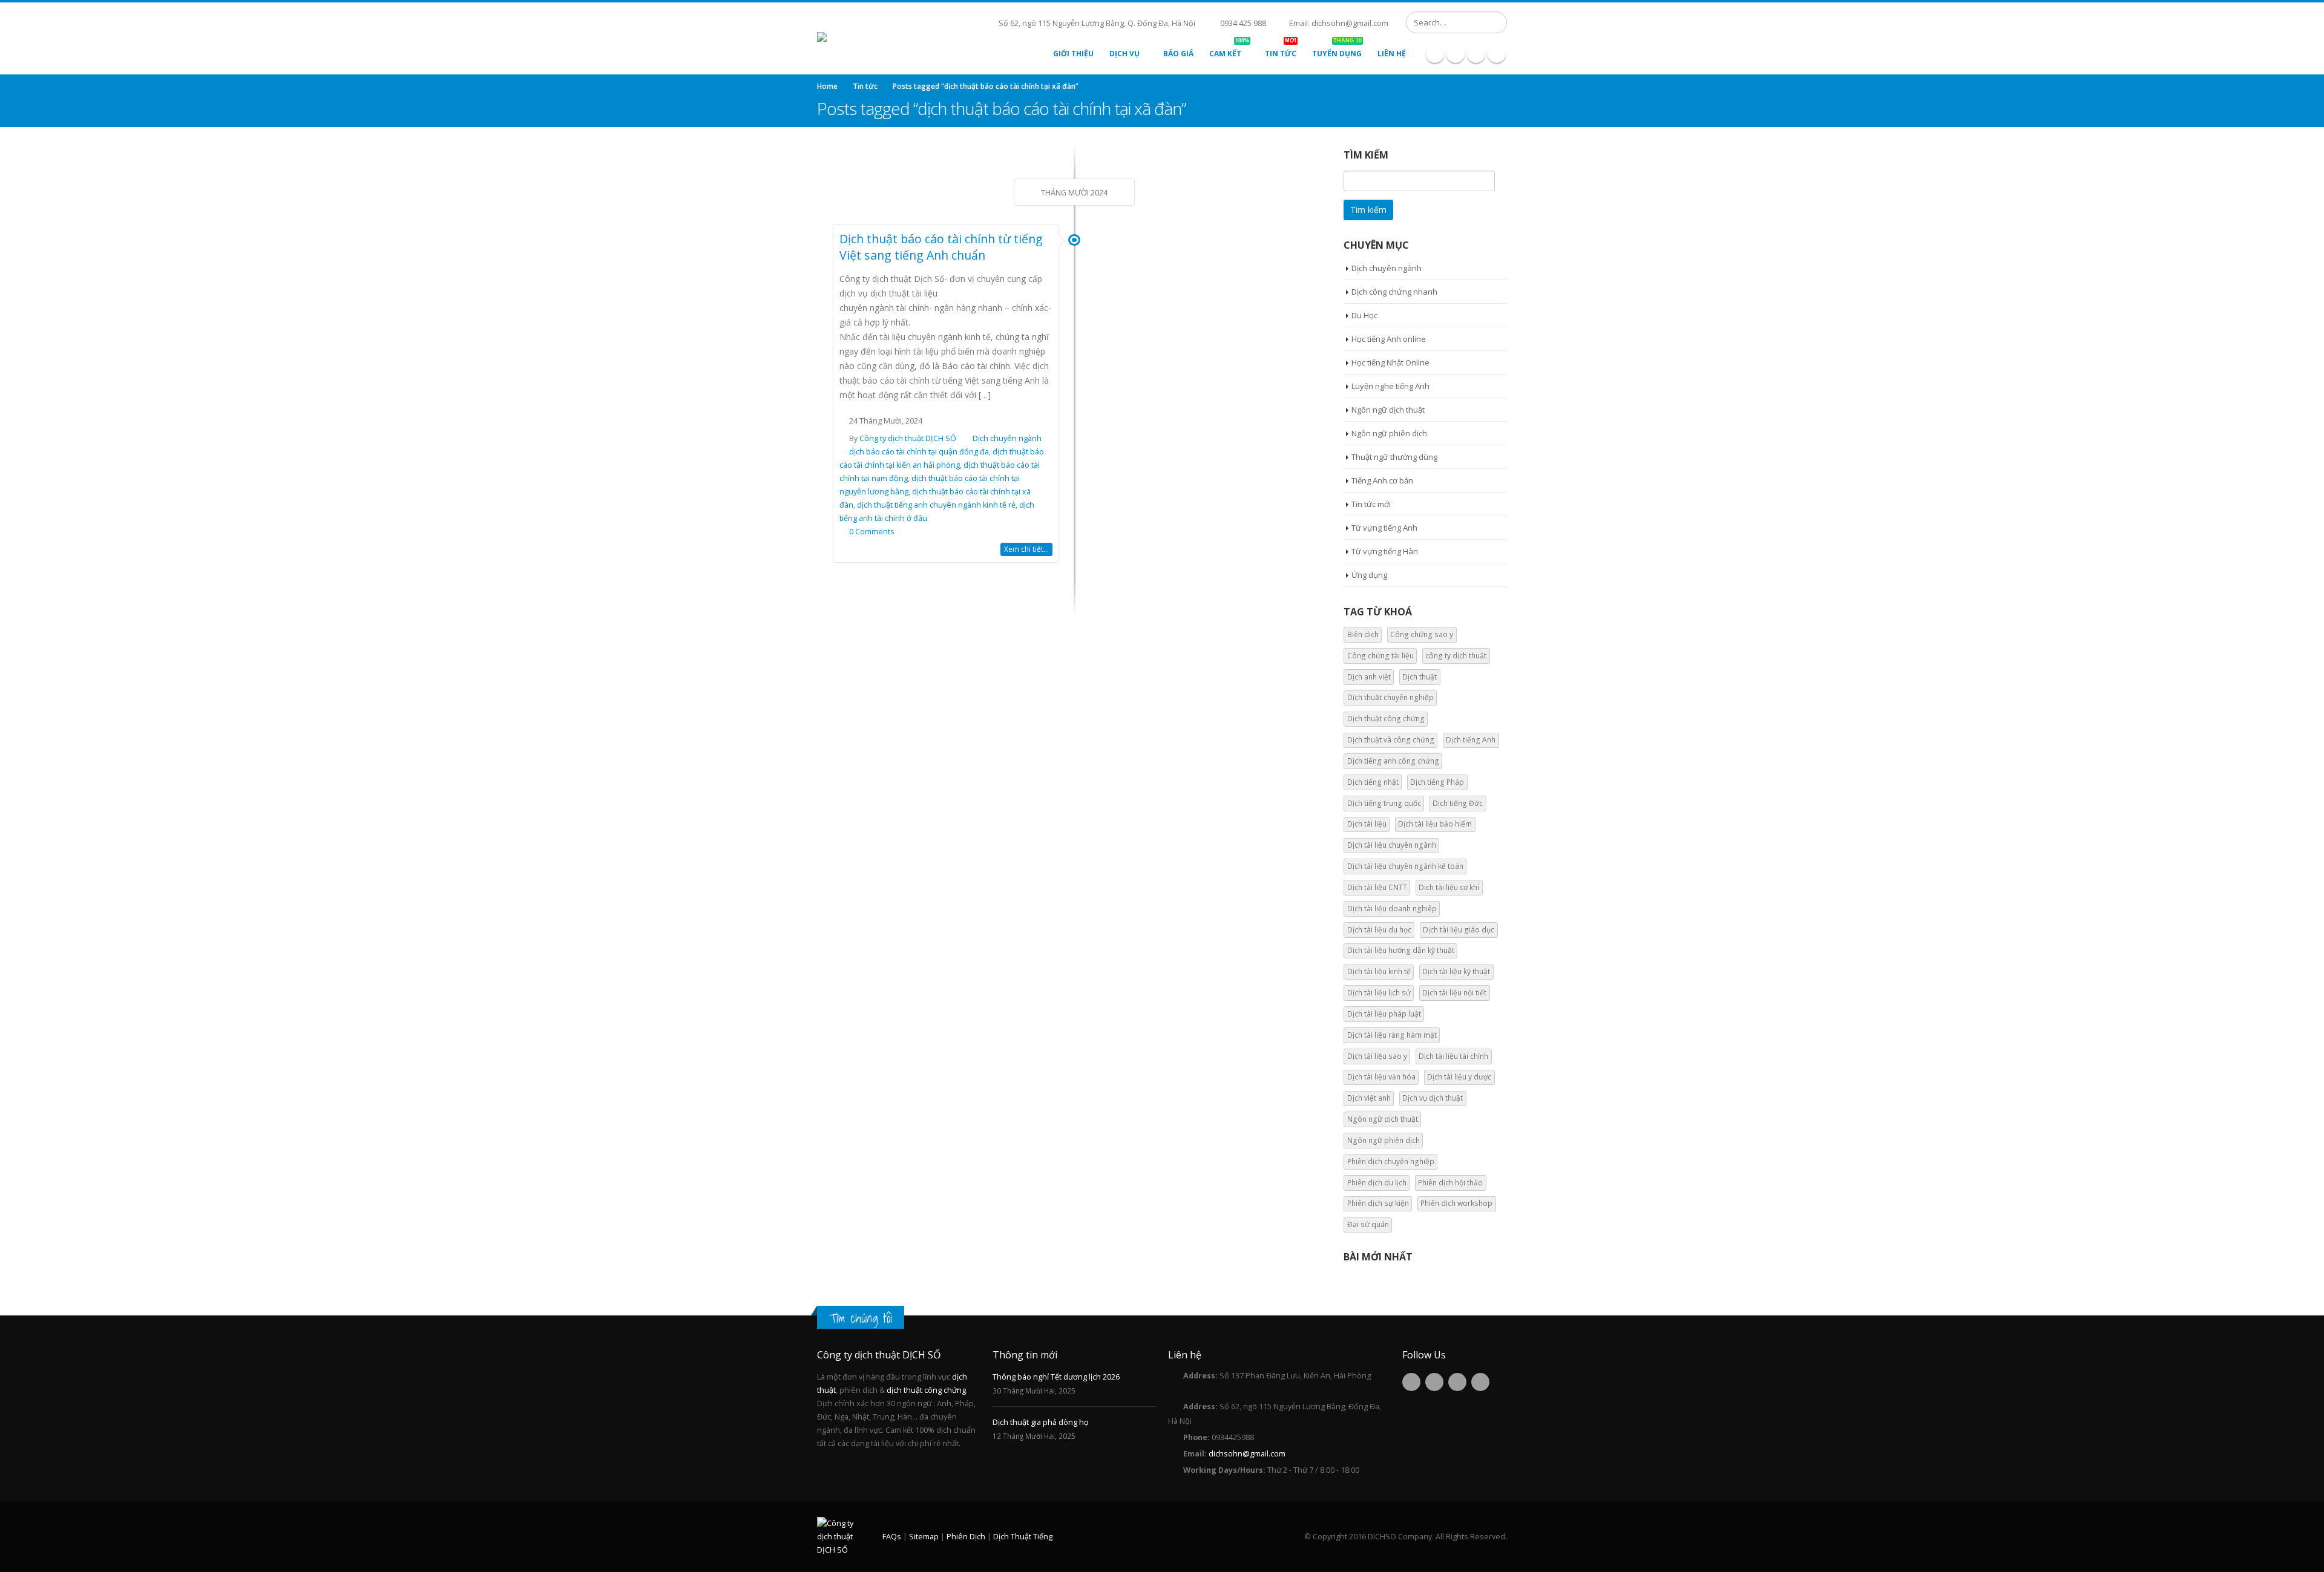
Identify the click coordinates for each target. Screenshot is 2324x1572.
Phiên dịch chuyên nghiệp (1391, 1161)
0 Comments (872, 532)
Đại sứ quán (1368, 1224)
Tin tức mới (1371, 504)
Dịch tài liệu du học (1379, 930)
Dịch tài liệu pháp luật (1384, 1014)
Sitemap (924, 1537)
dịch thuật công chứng (926, 1390)
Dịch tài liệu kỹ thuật (1456, 971)
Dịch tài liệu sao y (1377, 1056)
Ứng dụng (1369, 575)
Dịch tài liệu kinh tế (1379, 971)
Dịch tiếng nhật (1373, 782)
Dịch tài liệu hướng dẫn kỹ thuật (1401, 950)
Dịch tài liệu (1367, 824)
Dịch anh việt (1369, 677)
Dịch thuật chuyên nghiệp (1390, 697)
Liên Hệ (1392, 54)
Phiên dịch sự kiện (1378, 1203)
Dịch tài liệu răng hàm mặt (1392, 1035)
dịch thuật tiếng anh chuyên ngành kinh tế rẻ (936, 505)
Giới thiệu (1073, 54)
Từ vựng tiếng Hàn (1385, 551)
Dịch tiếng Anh (1471, 740)
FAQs (892, 1537)
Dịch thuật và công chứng (1391, 740)
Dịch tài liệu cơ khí (1449, 887)
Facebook (1411, 1382)
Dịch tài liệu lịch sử (1379, 993)
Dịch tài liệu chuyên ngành (1392, 845)
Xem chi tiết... (1026, 549)
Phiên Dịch (966, 1537)
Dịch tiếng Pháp (1437, 782)
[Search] (1496, 22)
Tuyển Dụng (1337, 51)
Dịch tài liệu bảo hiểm (1435, 824)
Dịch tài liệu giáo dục (1459, 930)
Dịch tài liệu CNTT (1377, 887)
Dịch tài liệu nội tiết (1454, 993)
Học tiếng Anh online (1389, 339)
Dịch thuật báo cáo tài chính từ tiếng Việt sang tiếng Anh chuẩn (941, 247)
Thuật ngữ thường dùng (1394, 457)
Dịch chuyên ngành (1007, 438)
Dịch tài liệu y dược (1459, 1077)
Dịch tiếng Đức (1458, 803)
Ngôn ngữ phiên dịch (1389, 433)
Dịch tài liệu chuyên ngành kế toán (1405, 866)
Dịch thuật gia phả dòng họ (1041, 1422)
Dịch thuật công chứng (1386, 719)
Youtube (1457, 1382)
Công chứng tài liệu (1380, 656)
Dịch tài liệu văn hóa (1381, 1077)
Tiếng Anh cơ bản (1382, 480)
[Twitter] (1456, 54)
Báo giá (1178, 54)
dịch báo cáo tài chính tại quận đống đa (919, 452)
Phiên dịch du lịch (1377, 1183)
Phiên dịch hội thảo (1450, 1183)
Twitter (1434, 1382)
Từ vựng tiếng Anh (1384, 528)
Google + (1480, 1382)
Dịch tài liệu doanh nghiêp (1392, 909)
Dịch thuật (1420, 677)
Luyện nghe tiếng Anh (1390, 386)
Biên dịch (1363, 634)
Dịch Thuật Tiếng (1023, 1537)
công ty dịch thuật (1456, 656)
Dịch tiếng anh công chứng (1393, 761)
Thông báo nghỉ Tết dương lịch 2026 (1056, 1377)
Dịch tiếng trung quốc (1384, 803)
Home (827, 86)
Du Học (1364, 315)
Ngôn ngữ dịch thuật (1388, 410)
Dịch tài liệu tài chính (1453, 1056)
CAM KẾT (1229, 51)
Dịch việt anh (1369, 1098)
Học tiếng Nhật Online (1390, 362)
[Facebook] (1435, 54)
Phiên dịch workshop (1456, 1203)
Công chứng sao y (1422, 634)
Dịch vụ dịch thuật (1433, 1098)
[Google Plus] (1497, 54)
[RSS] (1476, 54)
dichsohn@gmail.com (1247, 1454)
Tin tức (1281, 51)
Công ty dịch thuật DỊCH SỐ (908, 438)
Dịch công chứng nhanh (1394, 292)
